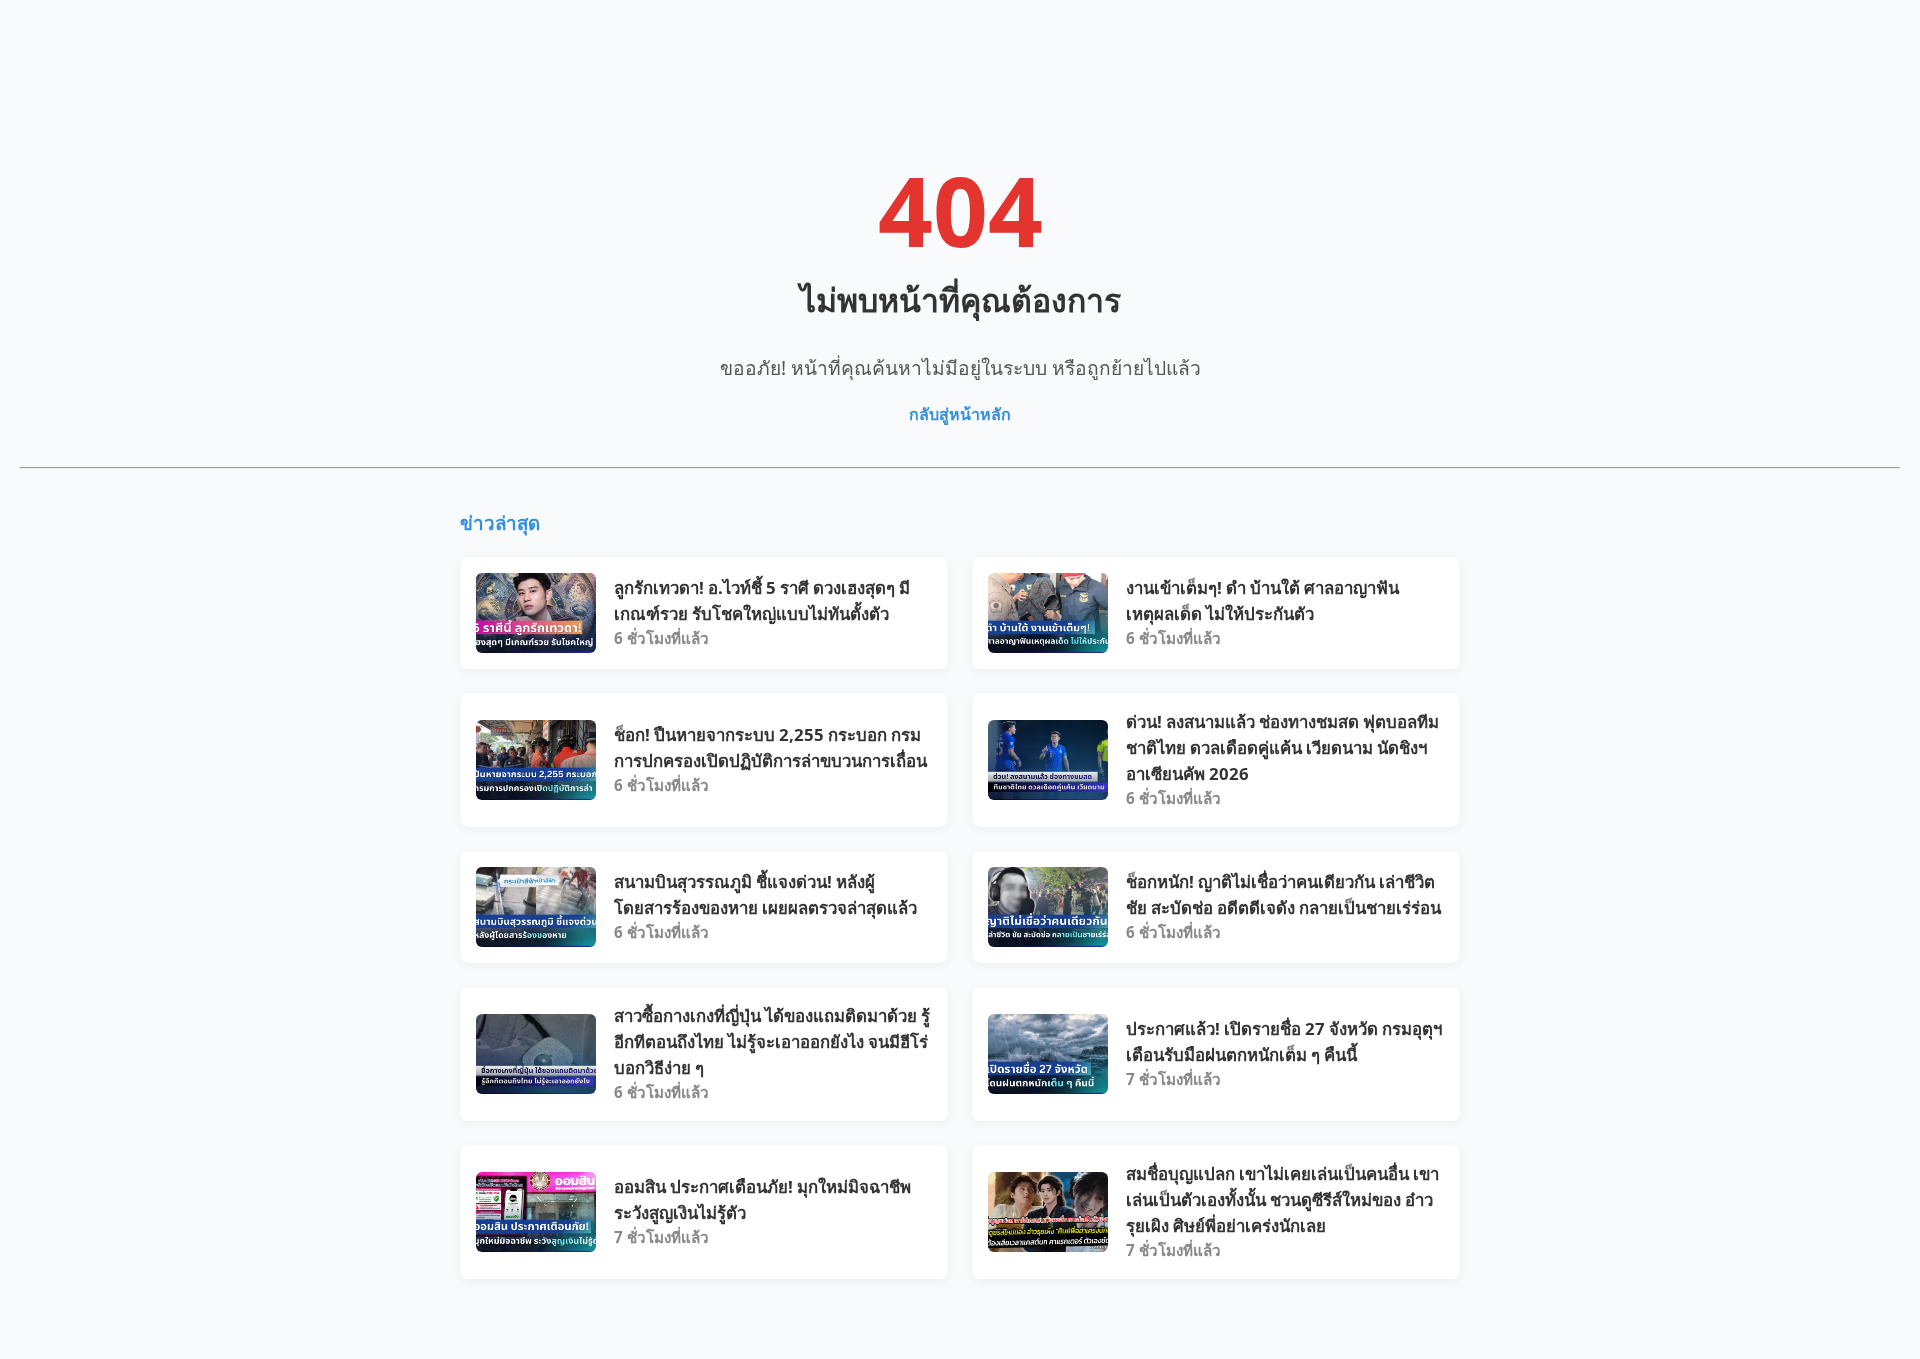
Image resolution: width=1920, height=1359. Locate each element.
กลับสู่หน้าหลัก (960, 414)
